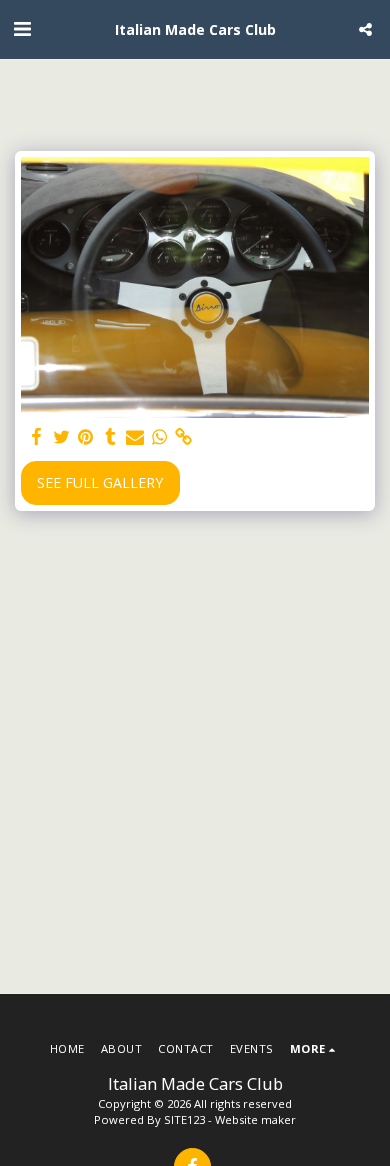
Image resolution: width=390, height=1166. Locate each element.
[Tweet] (62, 437)
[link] (184, 437)
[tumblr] (111, 437)
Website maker (255, 1119)
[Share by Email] (135, 437)
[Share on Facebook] (37, 437)
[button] (22, 28)
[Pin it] (86, 437)
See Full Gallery (100, 482)
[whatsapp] (160, 437)
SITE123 (184, 1119)
